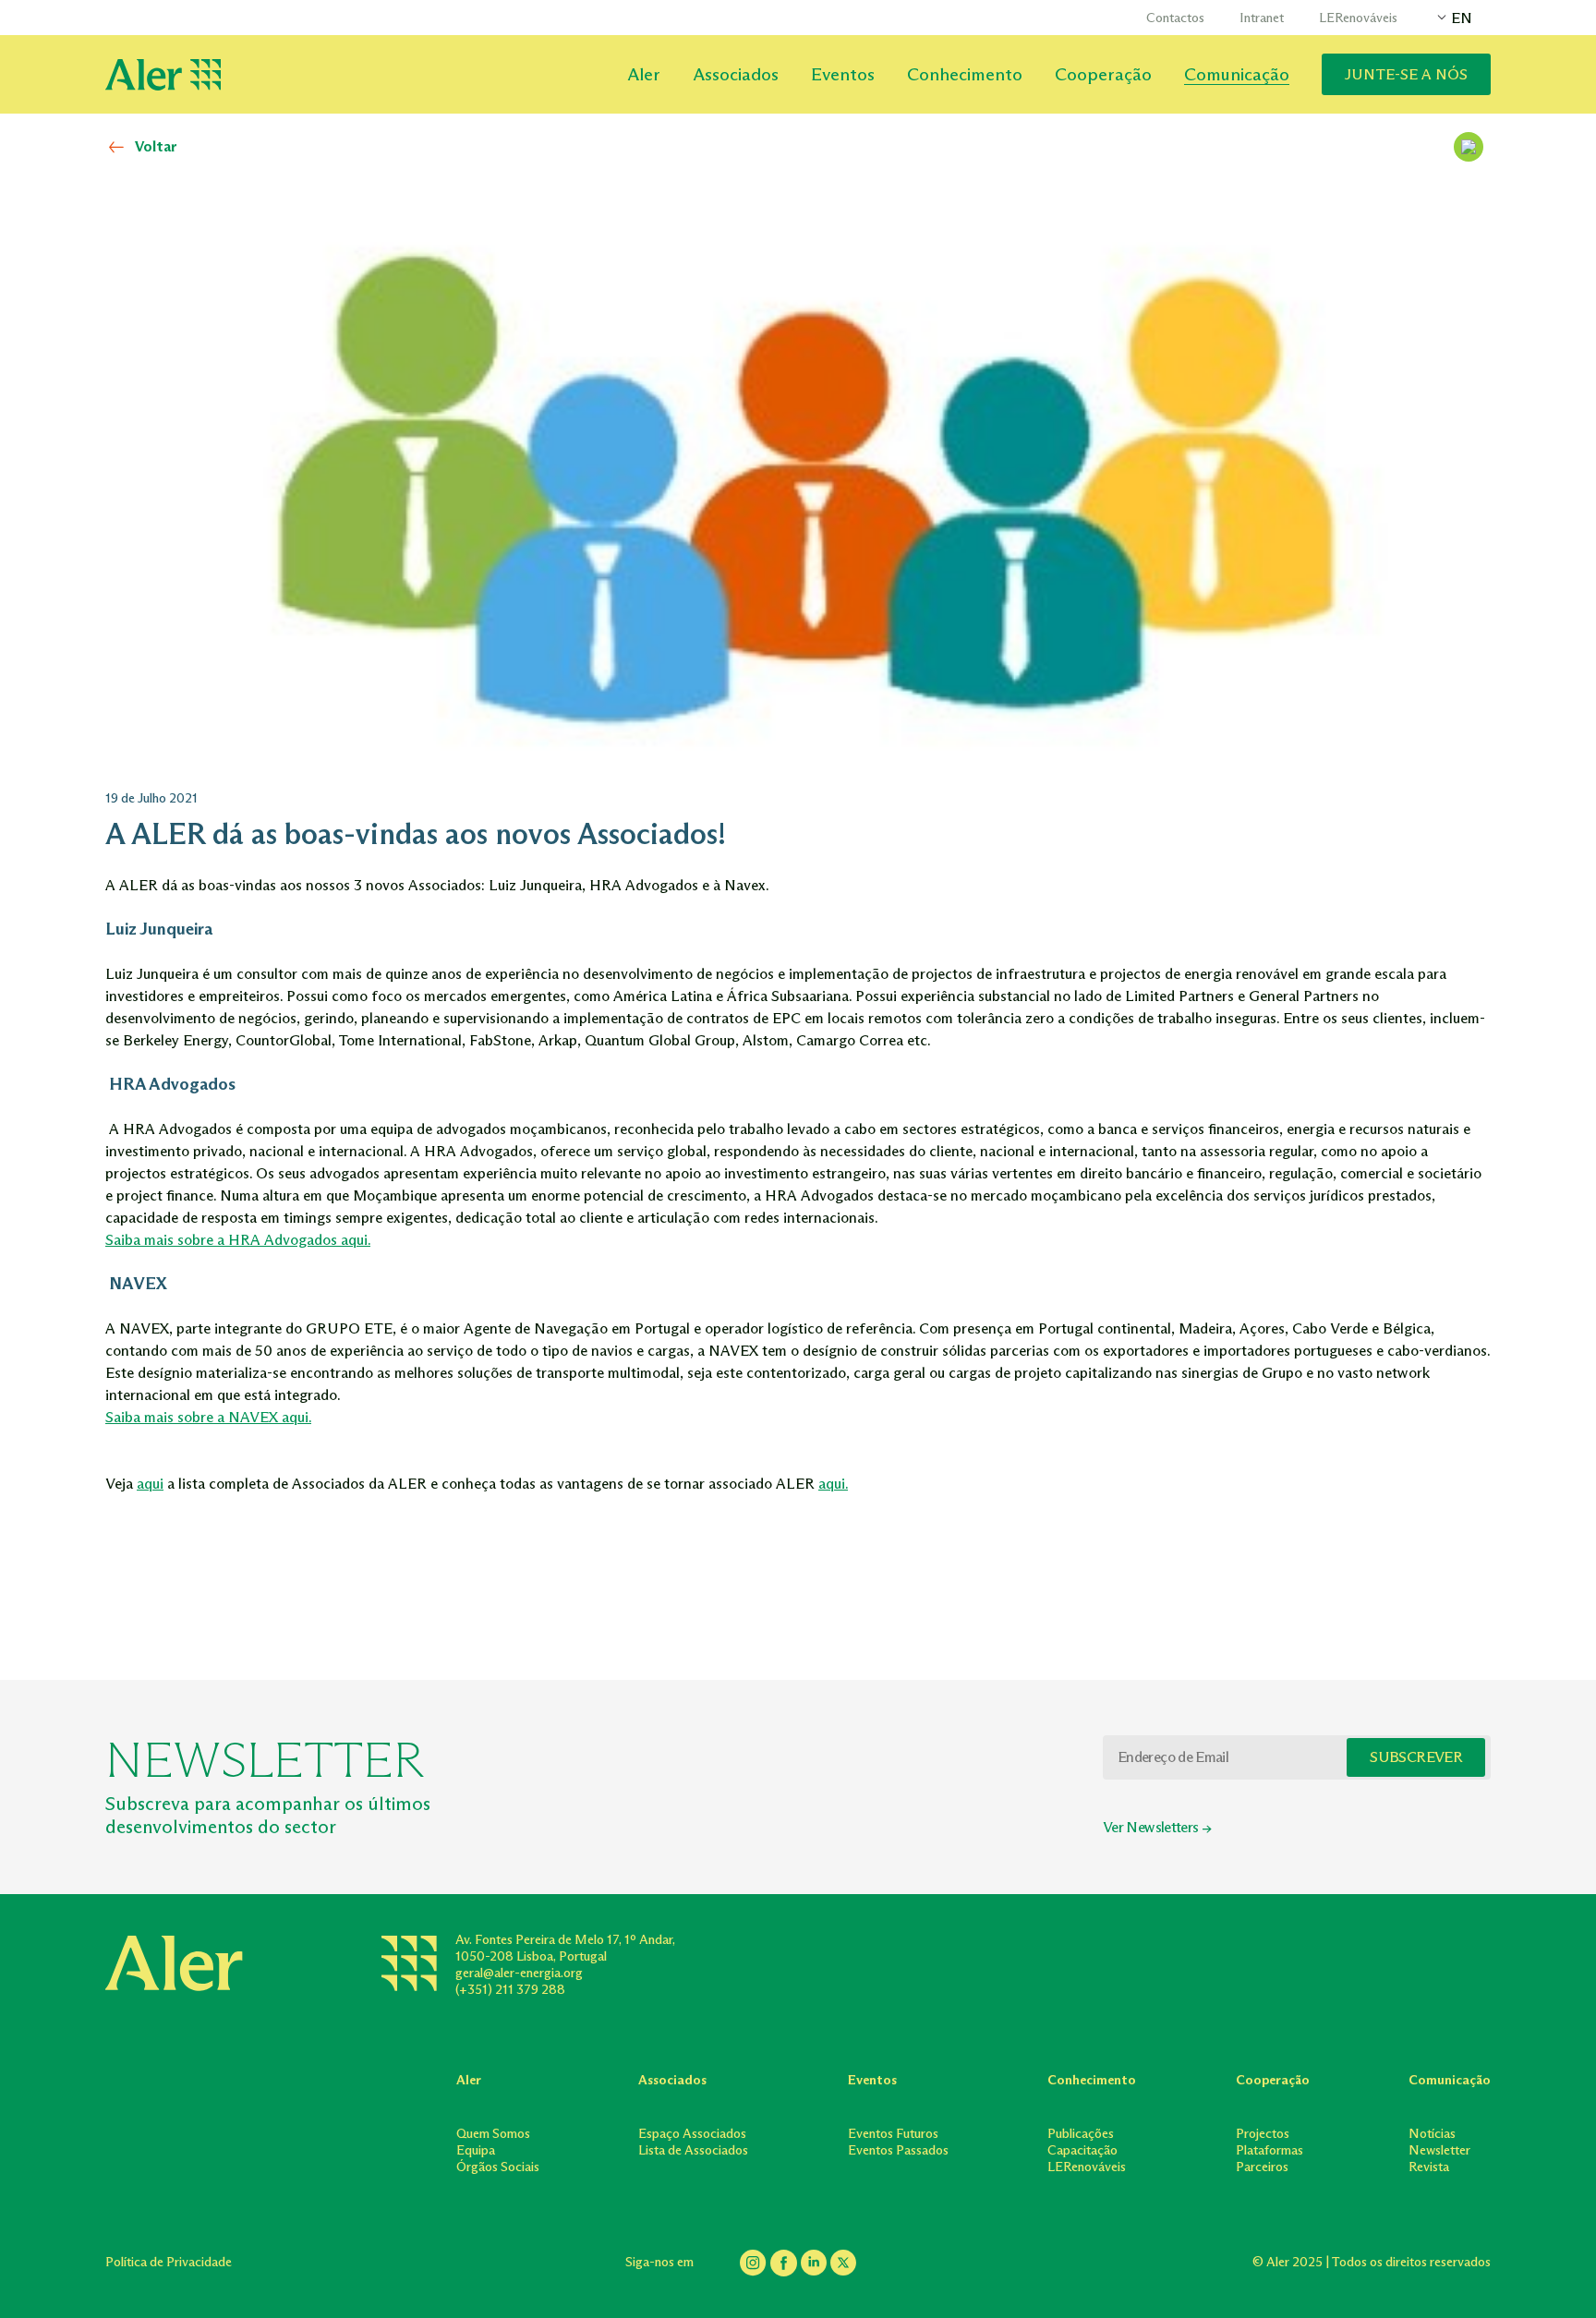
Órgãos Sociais (498, 2167)
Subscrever (1416, 1757)
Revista (1429, 2167)
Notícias (1432, 2134)
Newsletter (1439, 2150)
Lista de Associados (693, 2150)
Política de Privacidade (169, 2262)
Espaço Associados (692, 2134)
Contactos (1175, 18)
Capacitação (1082, 2150)
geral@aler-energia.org (519, 1973)
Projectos (1263, 2134)
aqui (150, 1484)
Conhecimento (965, 74)
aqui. (833, 1484)
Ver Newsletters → (1157, 1827)
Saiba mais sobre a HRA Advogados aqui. (238, 1240)
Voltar (156, 146)
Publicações (1081, 2134)
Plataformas (1270, 2150)
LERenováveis (1358, 18)
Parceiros (1262, 2167)
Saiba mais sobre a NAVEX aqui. (208, 1417)
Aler (644, 74)
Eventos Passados (898, 2150)
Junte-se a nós (1406, 74)
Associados (736, 74)
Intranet (1262, 18)
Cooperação (1103, 74)
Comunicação (1237, 74)
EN (1462, 18)
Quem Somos (493, 2134)
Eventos (843, 74)
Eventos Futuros (893, 2134)
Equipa (476, 2150)
